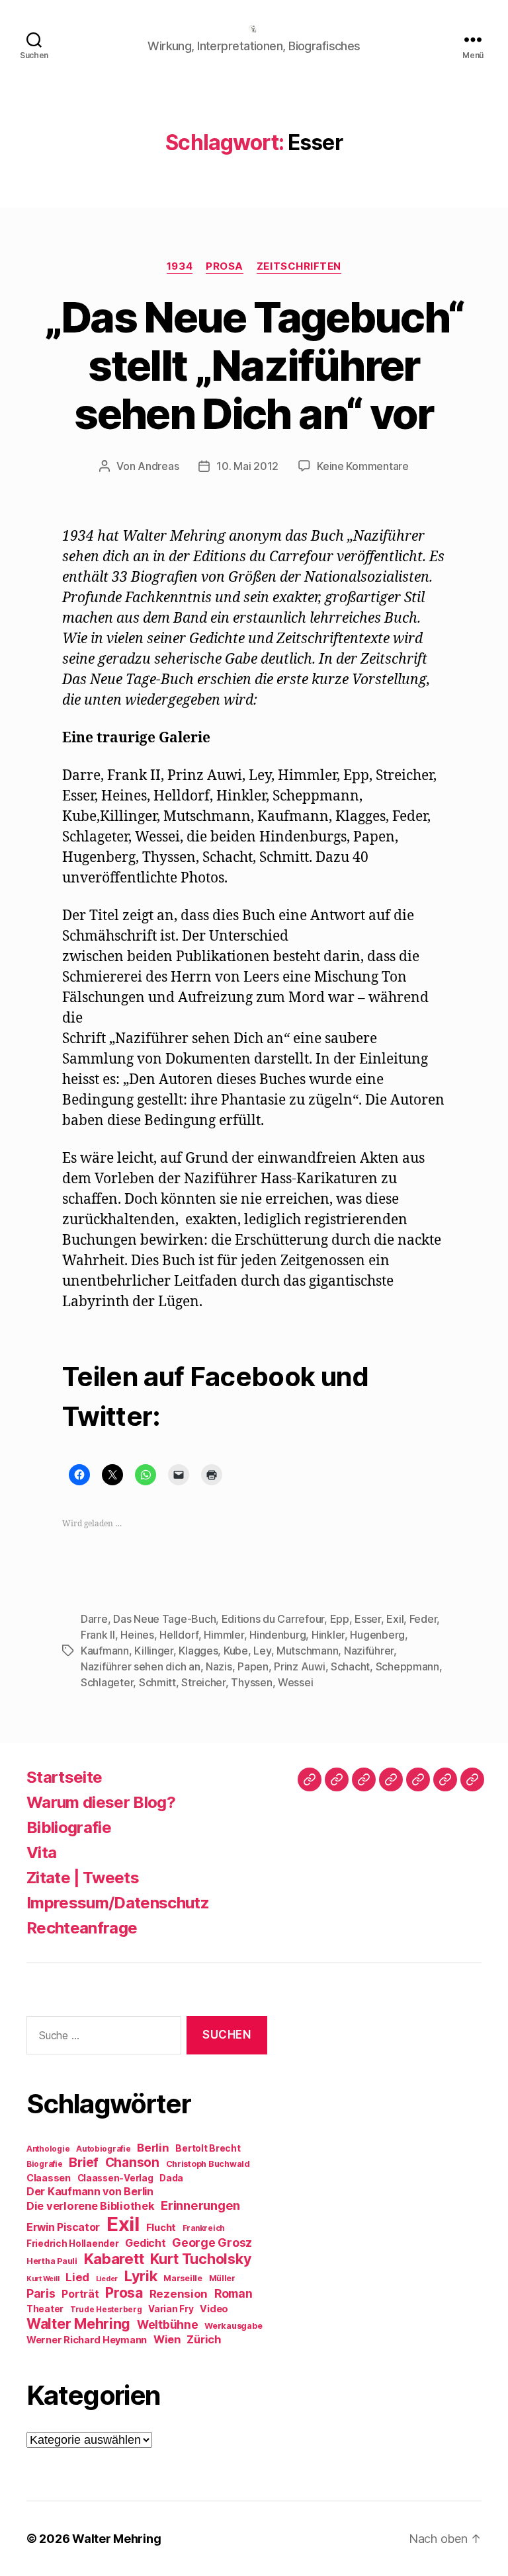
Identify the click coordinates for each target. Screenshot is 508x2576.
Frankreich (204, 2228)
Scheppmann (407, 1666)
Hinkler (328, 1635)
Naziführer (369, 1651)
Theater (45, 2309)
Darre (94, 1619)
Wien (167, 2339)
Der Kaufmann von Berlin (90, 2192)
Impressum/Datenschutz (118, 1903)
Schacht (350, 1666)
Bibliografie (69, 1827)
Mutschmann (307, 1651)
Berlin (153, 2148)
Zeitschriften (299, 266)
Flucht (161, 2227)
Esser (368, 1619)
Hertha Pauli (52, 2261)
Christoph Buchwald (208, 2164)
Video (214, 2309)
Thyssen (251, 1682)
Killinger (154, 1651)
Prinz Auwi (299, 1666)
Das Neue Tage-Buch (164, 1619)
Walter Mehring (78, 2323)
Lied (77, 2277)
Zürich (204, 2339)
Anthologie (48, 2149)
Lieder (107, 2279)
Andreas (158, 466)
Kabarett (114, 2258)
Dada (171, 2178)
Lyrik (141, 2276)
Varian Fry (171, 2309)
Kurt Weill (43, 2279)
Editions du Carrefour (273, 1619)
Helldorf (179, 1635)
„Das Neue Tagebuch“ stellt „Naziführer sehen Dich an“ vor (254, 365)
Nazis (219, 1666)
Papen (253, 1666)
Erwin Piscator (63, 2227)
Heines (137, 1635)
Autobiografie (104, 2149)
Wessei (295, 1682)
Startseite (64, 1777)
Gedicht (145, 2243)
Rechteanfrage (82, 1928)
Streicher (203, 1682)
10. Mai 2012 (247, 466)
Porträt (80, 2294)
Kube (236, 1651)
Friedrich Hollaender (73, 2244)
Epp (340, 1619)
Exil (395, 1619)
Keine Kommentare (363, 466)
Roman (233, 2293)
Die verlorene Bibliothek (91, 2206)
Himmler (224, 1635)
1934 (180, 266)
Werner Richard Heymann (87, 2340)
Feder (423, 1619)
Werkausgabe (233, 2326)
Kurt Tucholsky (200, 2259)
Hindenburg (277, 1635)
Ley (262, 1651)
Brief (84, 2162)
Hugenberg (377, 1635)
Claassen (49, 2178)
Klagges (198, 1651)
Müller (222, 2278)
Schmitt (157, 1682)
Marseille (183, 2278)
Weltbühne (168, 2324)
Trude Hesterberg (106, 2310)
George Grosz (212, 2243)
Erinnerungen (200, 2205)
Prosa (225, 266)
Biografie (45, 2164)
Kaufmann (105, 1651)
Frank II (98, 1635)
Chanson (132, 2163)
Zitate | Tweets (83, 1878)
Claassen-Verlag (115, 2178)
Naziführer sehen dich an (141, 1666)
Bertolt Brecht (208, 2148)
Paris (41, 2293)
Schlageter (107, 1682)
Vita (41, 1853)
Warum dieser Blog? (101, 1802)
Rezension (179, 2294)
